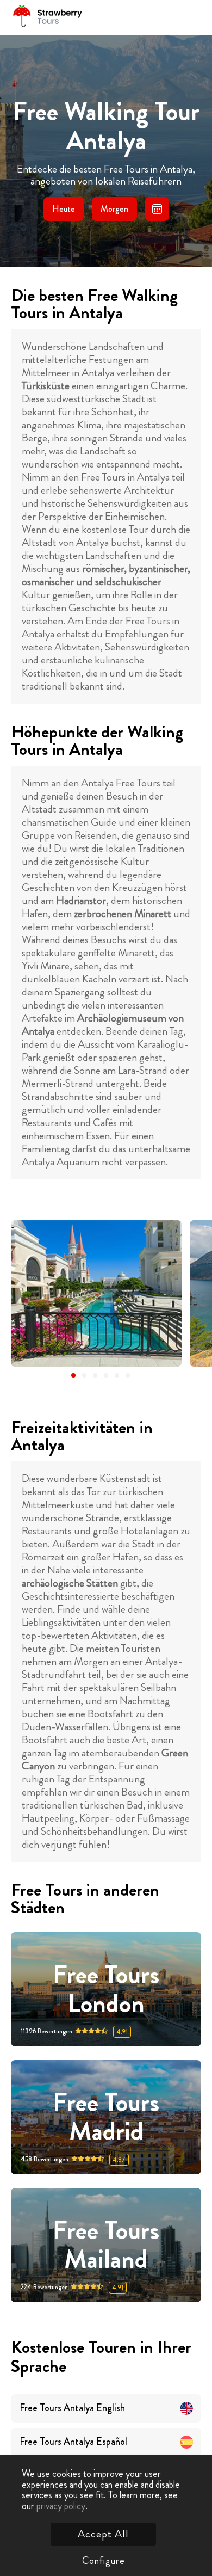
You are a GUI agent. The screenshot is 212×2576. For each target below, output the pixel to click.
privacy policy (61, 2506)
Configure (103, 2561)
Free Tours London (106, 1989)
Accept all (103, 2534)
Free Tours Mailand (106, 2245)
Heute (64, 209)
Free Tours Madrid (106, 2117)
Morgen (114, 209)
